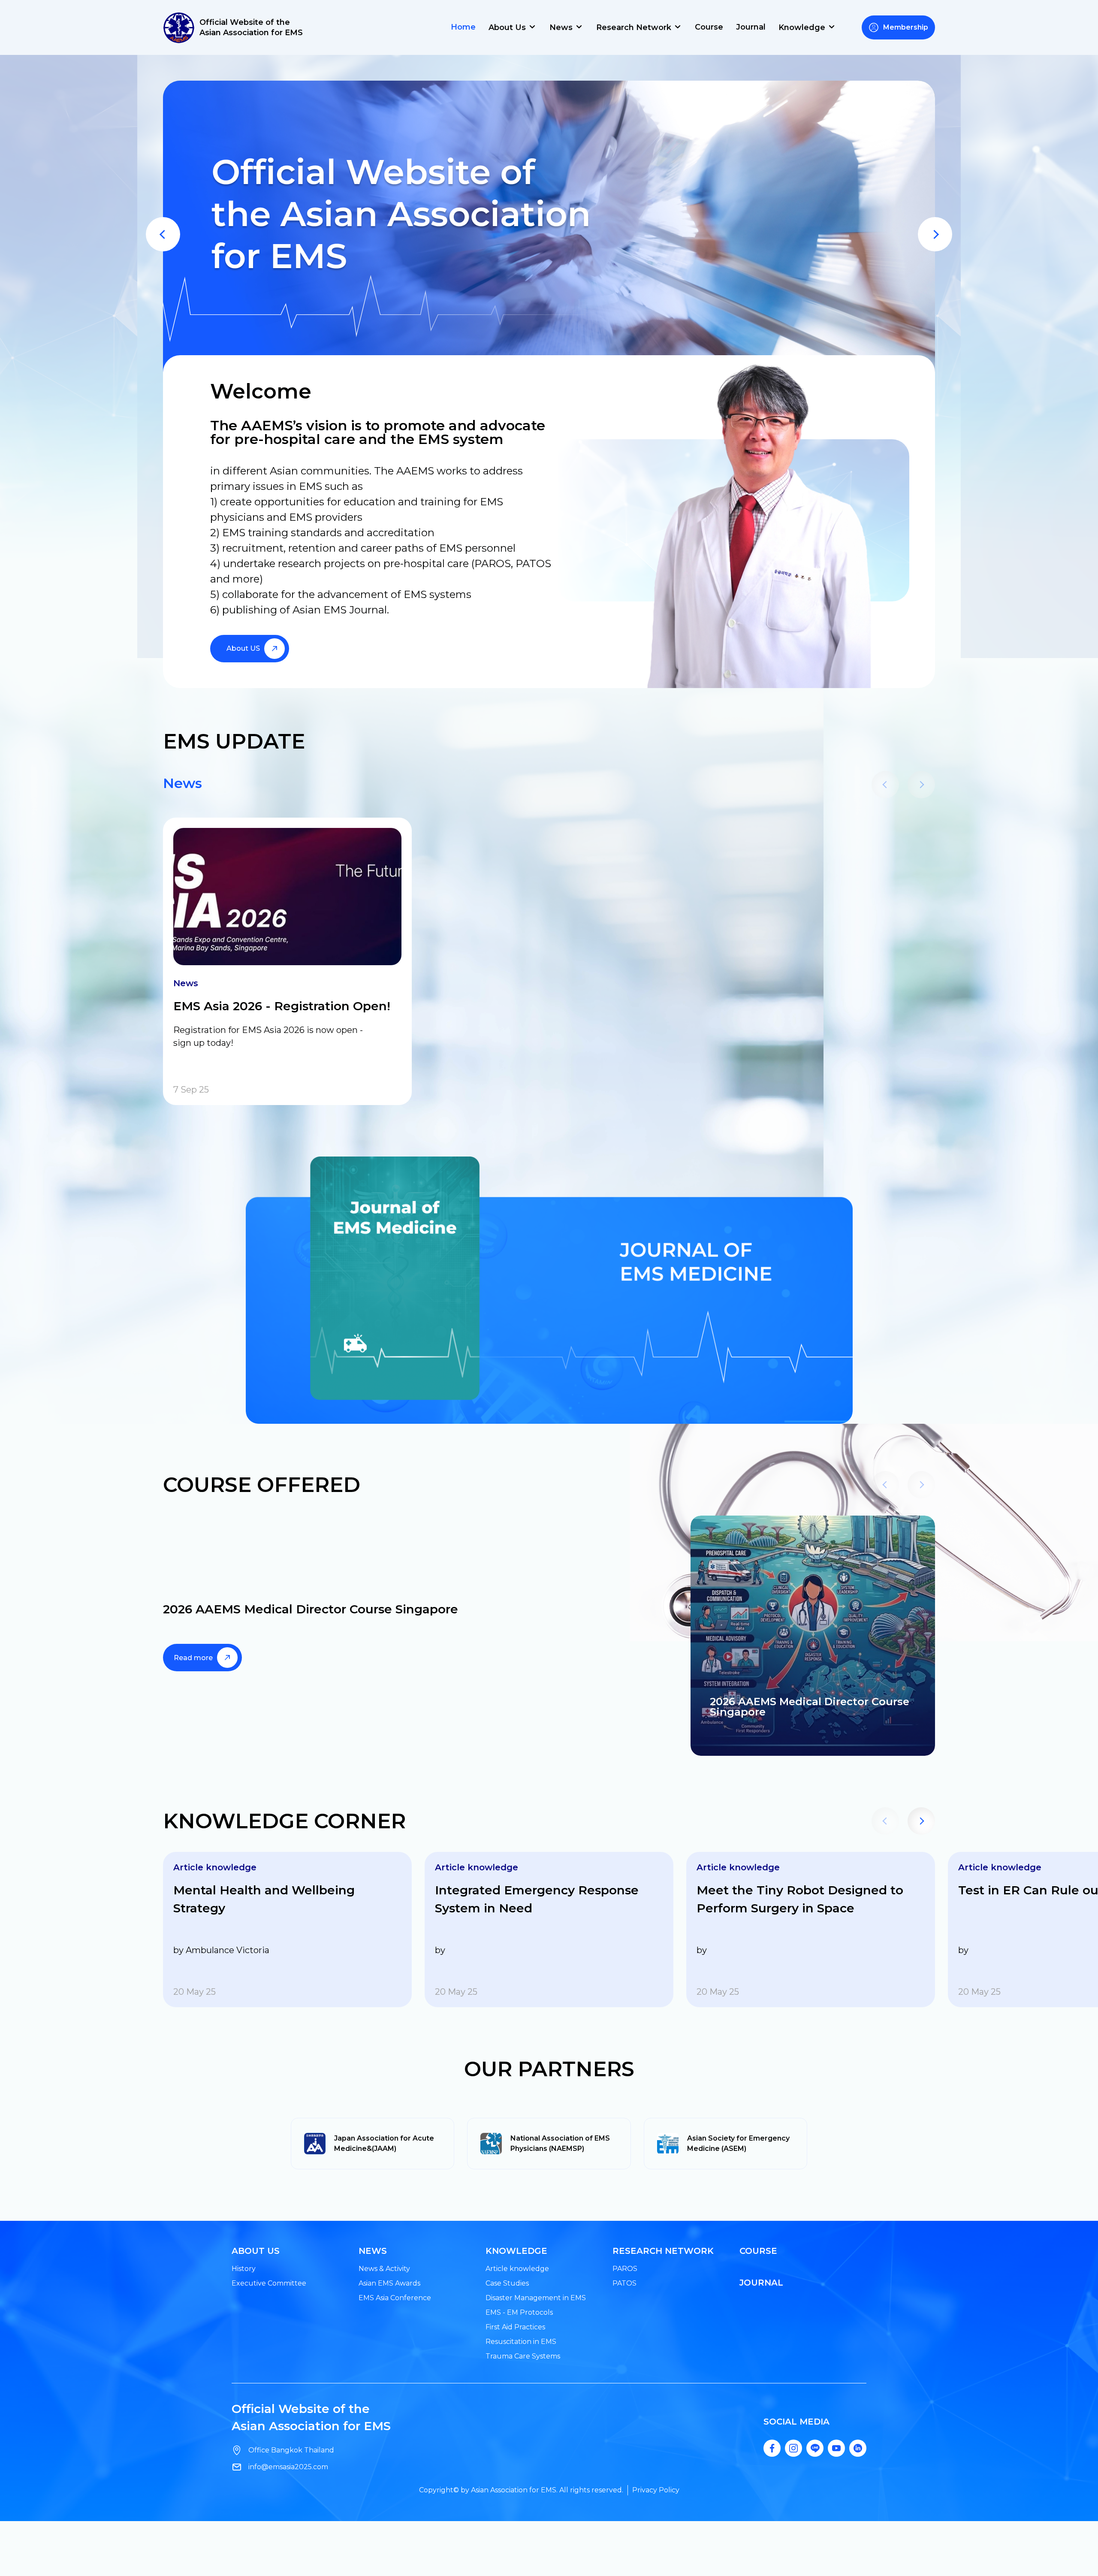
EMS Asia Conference (395, 2298)
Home (463, 27)
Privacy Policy (656, 2490)
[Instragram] (793, 2448)
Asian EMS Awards (389, 2283)
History (244, 2269)
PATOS (624, 2283)
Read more (193, 1658)
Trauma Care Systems (523, 2356)
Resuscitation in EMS (521, 2342)
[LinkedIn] (858, 2448)
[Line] (815, 2448)
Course (709, 27)
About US (243, 648)
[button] (163, 234)
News (182, 783)
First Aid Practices (515, 2327)
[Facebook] (772, 2448)
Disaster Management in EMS (536, 2298)
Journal (751, 27)
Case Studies (507, 2283)
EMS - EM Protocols (519, 2312)
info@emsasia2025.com (288, 2467)
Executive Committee (269, 2283)
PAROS (625, 2269)
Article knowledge (517, 2269)
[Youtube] (836, 2448)
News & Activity (384, 2269)
